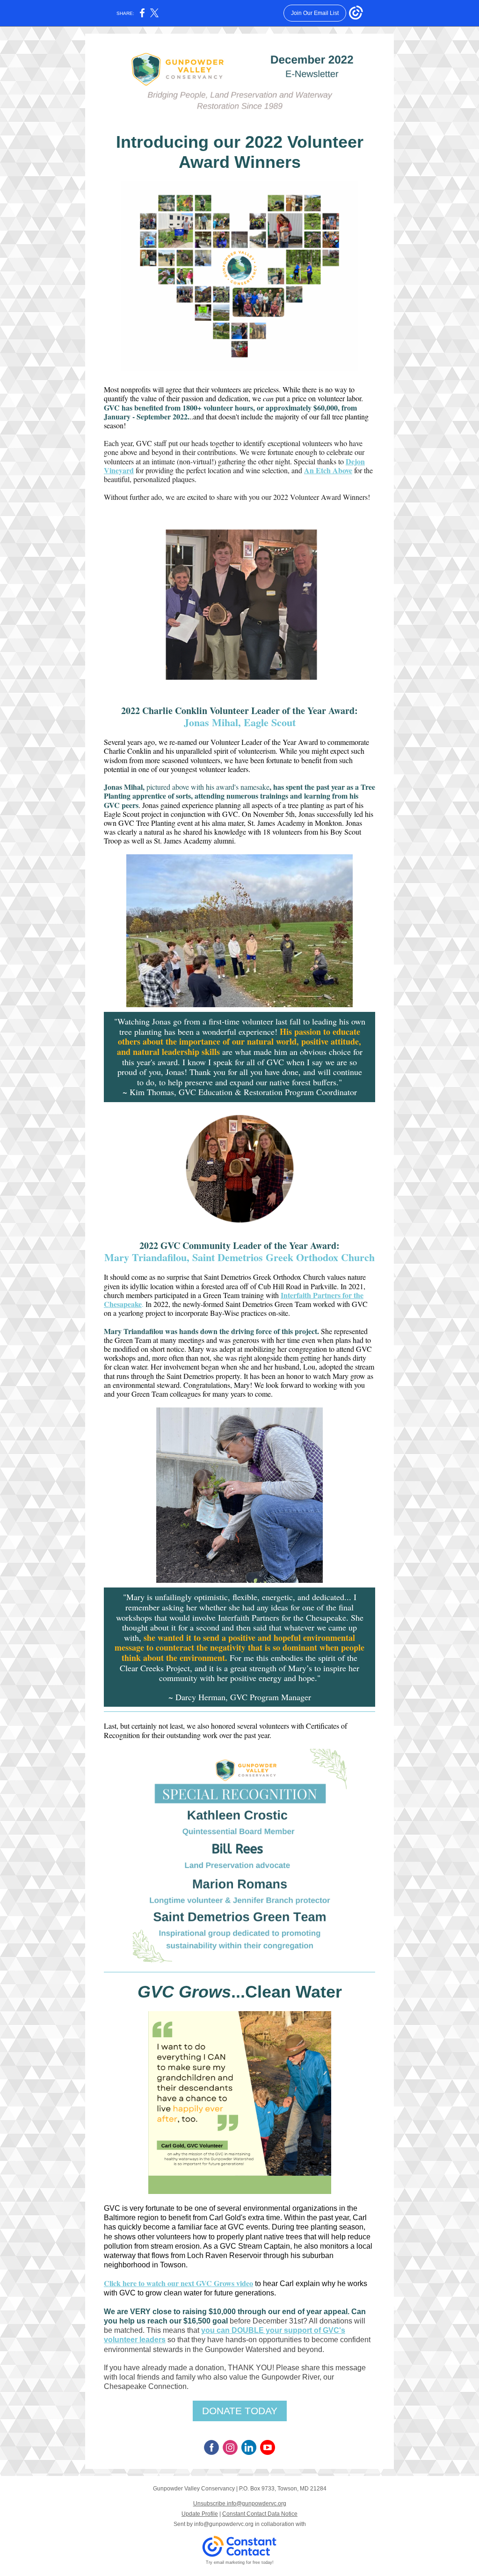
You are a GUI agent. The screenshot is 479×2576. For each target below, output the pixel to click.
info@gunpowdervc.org (224, 2524)
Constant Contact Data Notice (260, 2514)
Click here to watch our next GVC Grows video (178, 2283)
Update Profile (200, 2514)
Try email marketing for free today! (240, 2562)
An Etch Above (328, 470)
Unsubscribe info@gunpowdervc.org (240, 2504)
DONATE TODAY (240, 2411)
